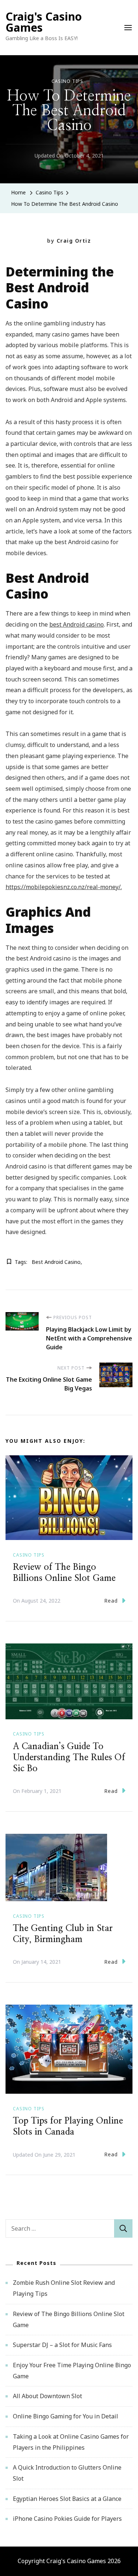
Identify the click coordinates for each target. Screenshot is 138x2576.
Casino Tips (67, 81)
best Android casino (77, 624)
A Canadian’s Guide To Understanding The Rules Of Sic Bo (69, 1758)
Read (111, 1601)
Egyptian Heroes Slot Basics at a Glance (67, 2499)
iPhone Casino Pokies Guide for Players (67, 2519)
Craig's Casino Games (44, 22)
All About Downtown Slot (47, 2396)
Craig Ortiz (74, 241)
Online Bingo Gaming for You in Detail (66, 2416)
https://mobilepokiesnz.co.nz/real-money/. (64, 887)
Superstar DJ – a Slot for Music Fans (62, 2345)
